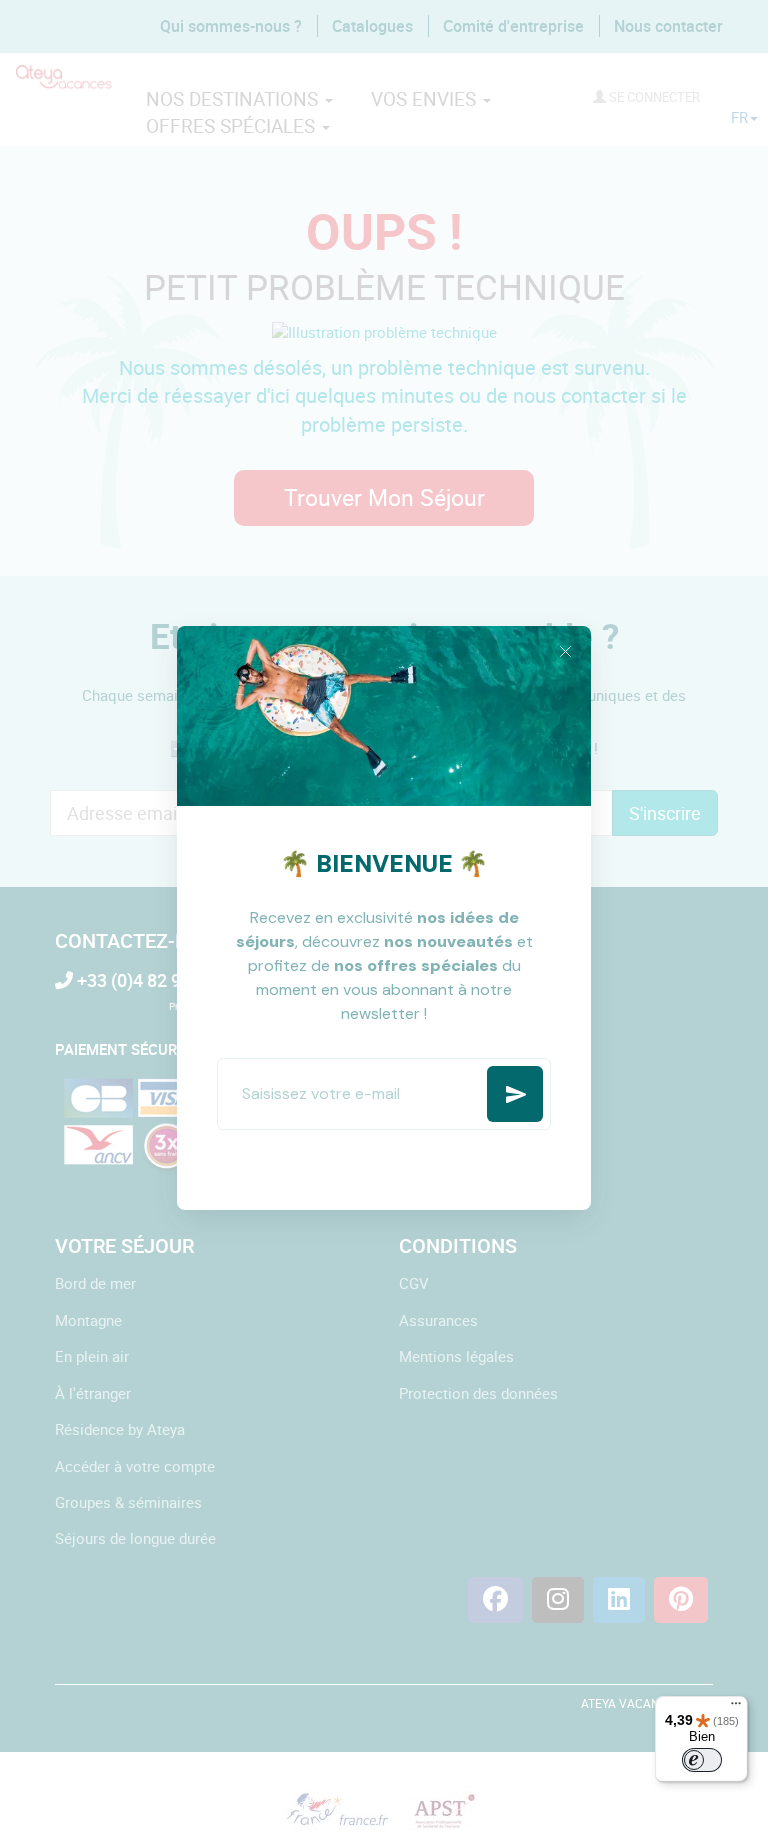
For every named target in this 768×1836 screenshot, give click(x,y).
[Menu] (736, 1708)
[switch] (702, 1760)
